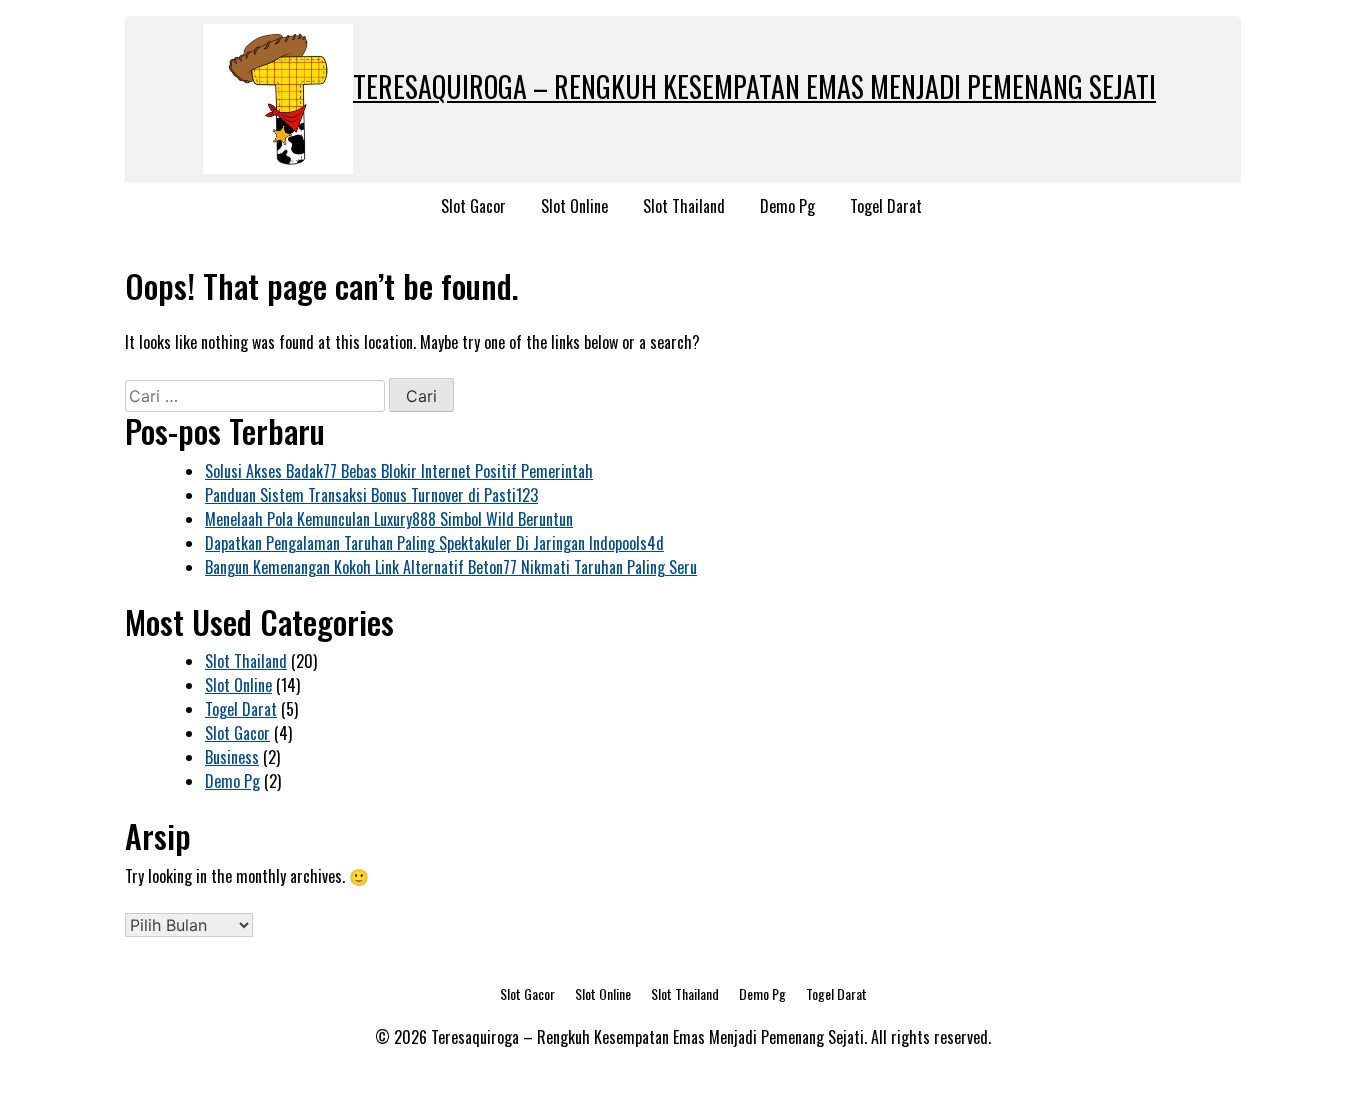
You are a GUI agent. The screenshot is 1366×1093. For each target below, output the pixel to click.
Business (232, 757)
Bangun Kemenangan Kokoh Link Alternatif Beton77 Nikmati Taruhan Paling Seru (451, 567)
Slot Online (574, 206)
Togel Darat (886, 206)
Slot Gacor (473, 206)
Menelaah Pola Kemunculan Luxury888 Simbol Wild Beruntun (389, 519)
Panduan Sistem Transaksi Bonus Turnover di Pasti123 (371, 495)
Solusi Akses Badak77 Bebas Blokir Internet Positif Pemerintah (399, 471)
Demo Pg (787, 206)
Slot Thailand (684, 206)
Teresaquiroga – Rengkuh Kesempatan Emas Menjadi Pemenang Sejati (754, 86)
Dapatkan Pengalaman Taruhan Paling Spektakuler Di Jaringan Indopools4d (434, 543)
